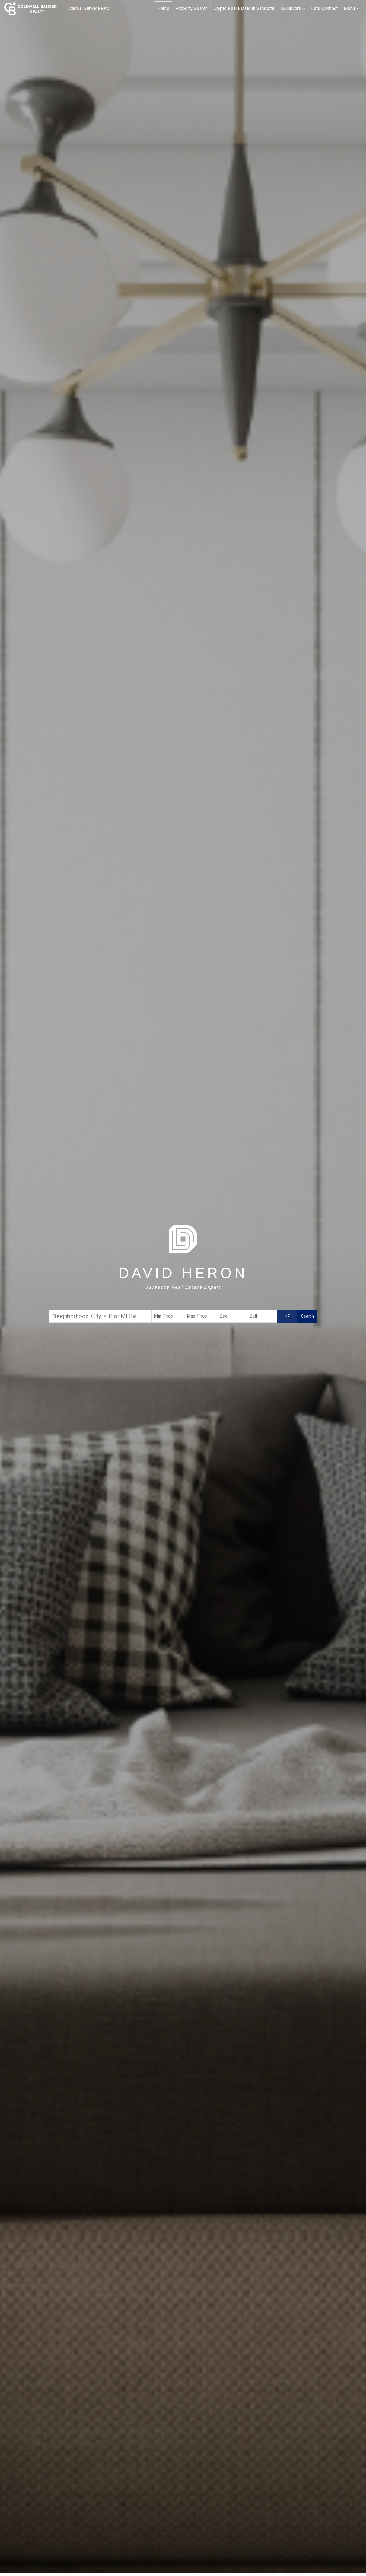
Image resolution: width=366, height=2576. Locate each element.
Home (163, 8)
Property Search (191, 8)
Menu (352, 11)
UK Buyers (293, 11)
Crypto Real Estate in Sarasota (244, 8)
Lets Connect (324, 8)
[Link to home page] (33, 9)
